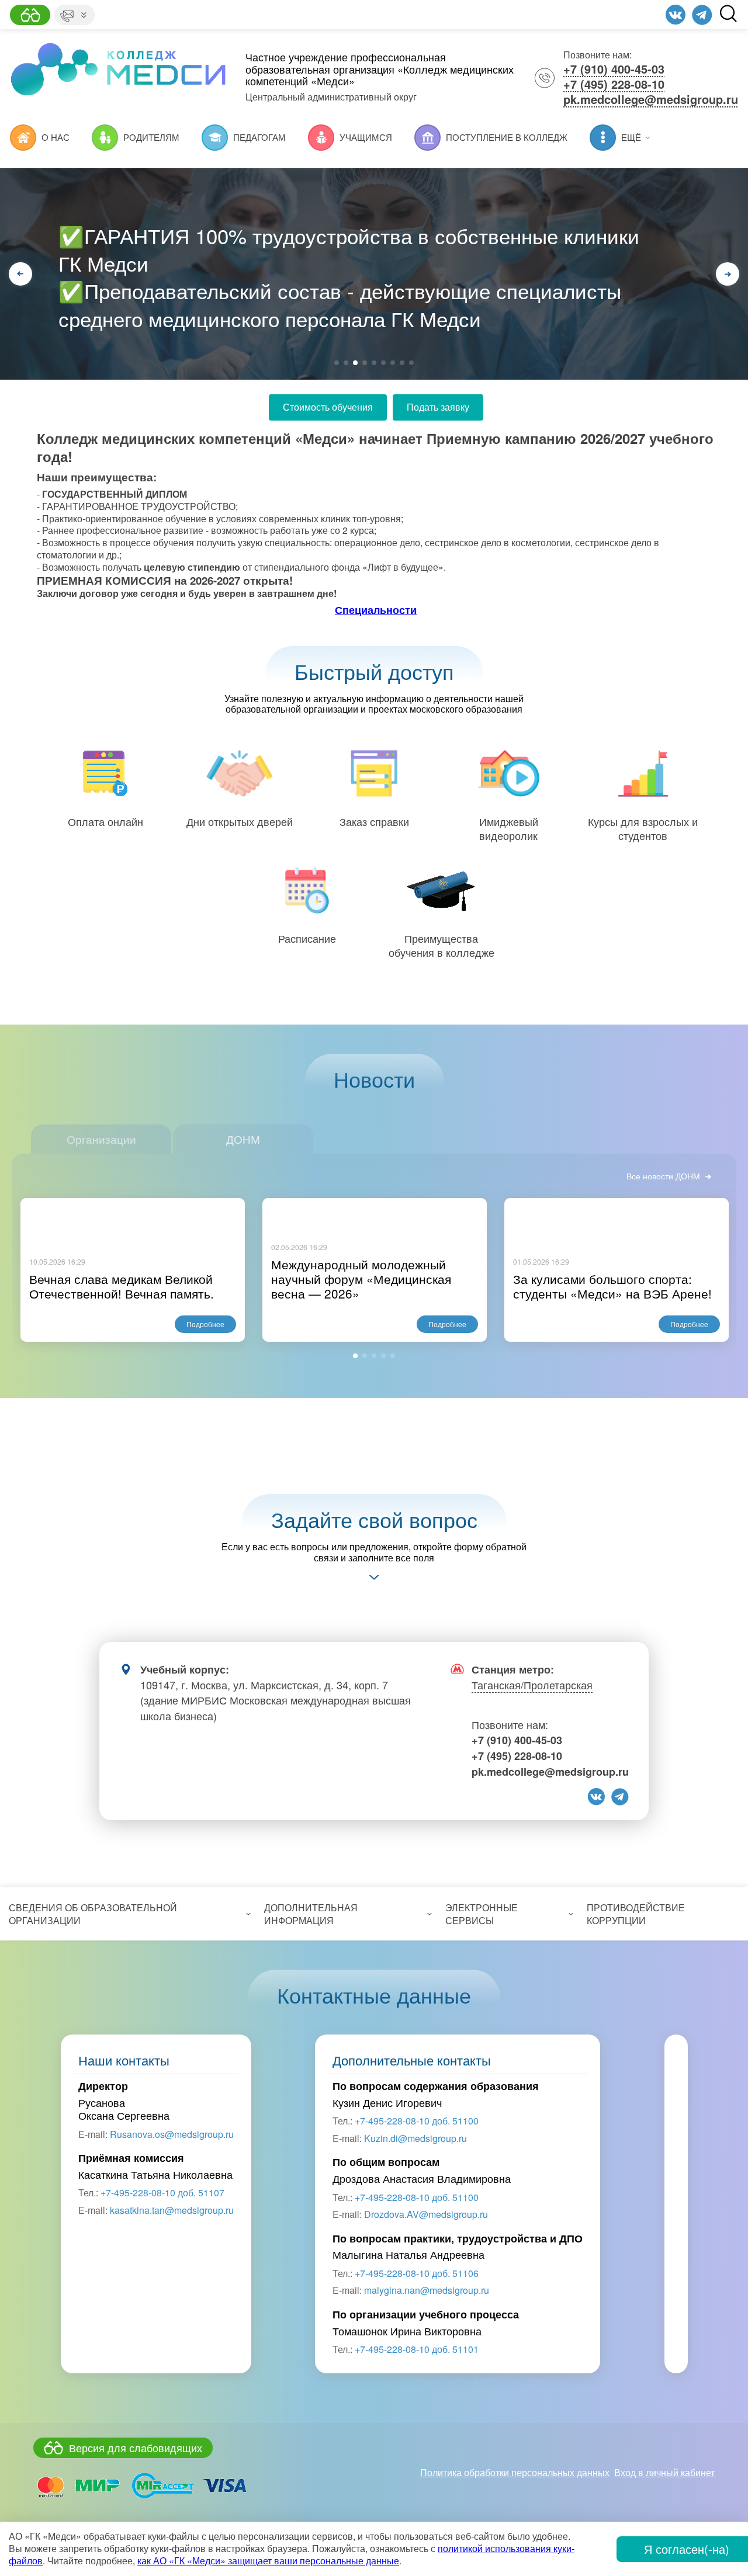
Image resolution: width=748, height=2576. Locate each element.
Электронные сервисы (482, 1914)
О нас (56, 137)
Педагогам (259, 137)
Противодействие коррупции (636, 1914)
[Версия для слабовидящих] (30, 15)
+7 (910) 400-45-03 (614, 69)
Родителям (151, 137)
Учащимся (366, 137)
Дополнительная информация (311, 1914)
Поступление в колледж (507, 137)
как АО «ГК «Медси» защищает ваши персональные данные (268, 2561)
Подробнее (205, 1324)
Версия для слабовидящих (136, 2447)
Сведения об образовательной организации (93, 1914)
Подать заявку (438, 407)
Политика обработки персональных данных (515, 2472)
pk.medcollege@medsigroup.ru (651, 99)
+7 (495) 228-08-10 (614, 84)
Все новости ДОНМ (663, 1176)
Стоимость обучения (328, 407)
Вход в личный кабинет (664, 2472)
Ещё (631, 137)
